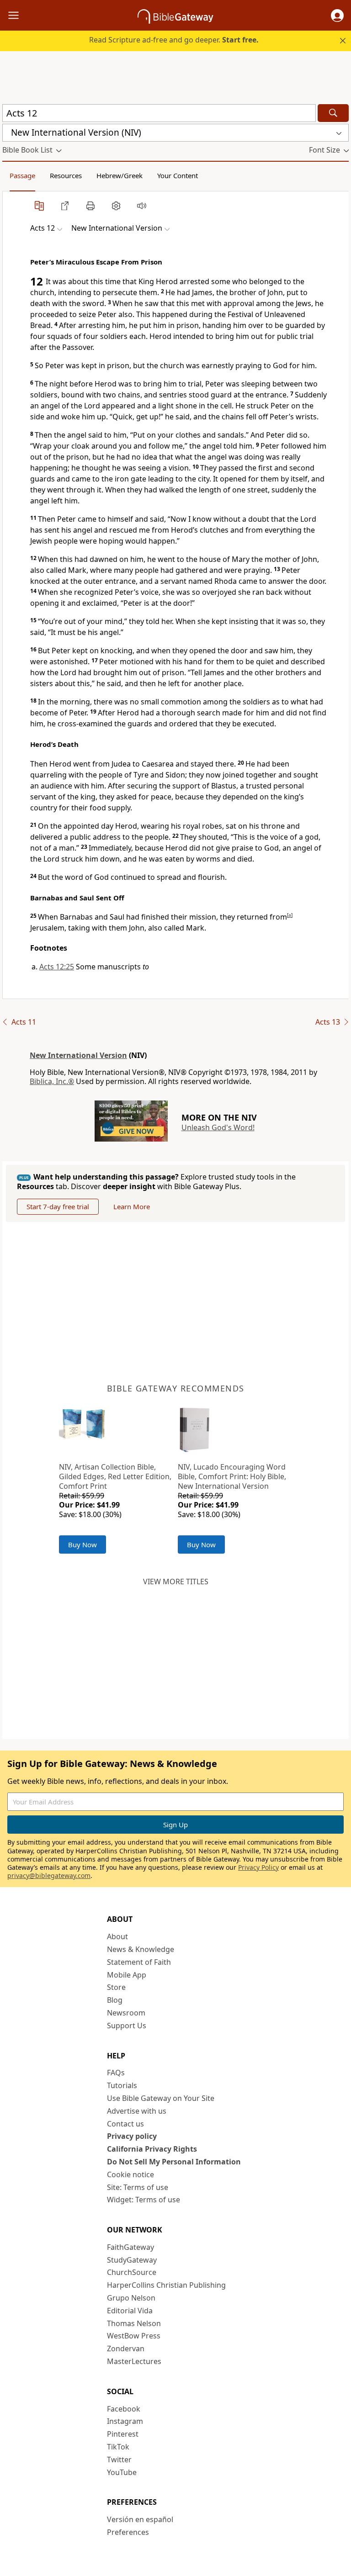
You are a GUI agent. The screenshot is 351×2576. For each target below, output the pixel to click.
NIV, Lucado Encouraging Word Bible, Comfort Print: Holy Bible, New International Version (232, 1476)
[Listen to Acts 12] (142, 206)
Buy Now (82, 1545)
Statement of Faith (139, 1962)
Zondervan (126, 2349)
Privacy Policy (258, 1867)
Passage (22, 175)
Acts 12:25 (57, 967)
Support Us (127, 2026)
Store (116, 1987)
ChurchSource (132, 2272)
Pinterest (123, 2434)
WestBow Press (134, 2336)
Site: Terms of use (138, 2187)
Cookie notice (130, 2174)
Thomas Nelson (134, 2323)
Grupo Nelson (131, 2298)
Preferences (128, 2532)
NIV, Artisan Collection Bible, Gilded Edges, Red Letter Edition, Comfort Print (115, 1476)
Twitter (119, 2460)
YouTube (122, 2472)
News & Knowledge (141, 1949)
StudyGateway (132, 2260)
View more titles (176, 1582)
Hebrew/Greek (120, 175)
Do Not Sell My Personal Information (174, 2162)
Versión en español (140, 2519)
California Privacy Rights (152, 2149)
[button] (337, 16)
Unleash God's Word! (218, 1127)
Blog (115, 2000)
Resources (66, 175)
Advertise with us (137, 2111)
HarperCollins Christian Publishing (166, 2285)
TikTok (118, 2447)
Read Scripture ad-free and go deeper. (174, 40)
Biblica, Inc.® (52, 1081)
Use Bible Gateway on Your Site (161, 2098)
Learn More (132, 1206)
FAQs (116, 2073)
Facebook (124, 2409)
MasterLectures (134, 2361)
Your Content (178, 175)
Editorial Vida (130, 2311)
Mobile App (127, 1975)
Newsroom (126, 2013)
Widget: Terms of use (144, 2200)
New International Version (78, 1055)
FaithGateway (130, 2247)
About (117, 1936)
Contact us (125, 2124)
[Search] (333, 113)
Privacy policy (132, 2136)
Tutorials (122, 2085)
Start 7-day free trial (58, 1206)
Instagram (125, 2421)
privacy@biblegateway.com (49, 1875)
